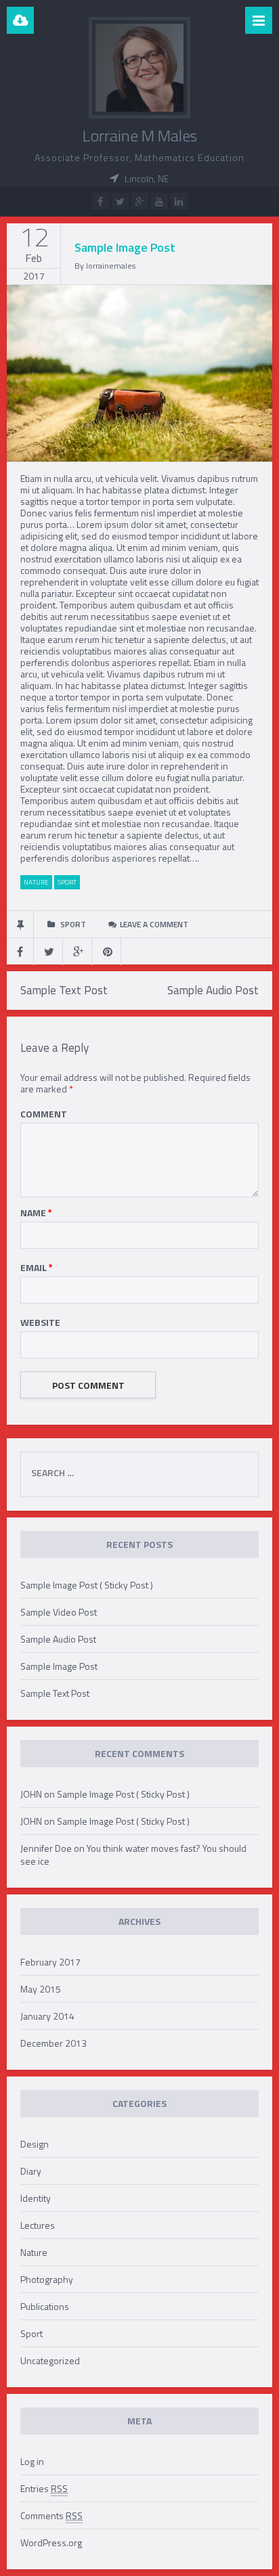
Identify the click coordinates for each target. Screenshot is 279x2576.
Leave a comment (154, 924)
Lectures (38, 2225)
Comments (51, 2515)
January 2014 (47, 2016)
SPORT (67, 882)
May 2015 (41, 1989)
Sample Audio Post (213, 990)
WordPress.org (51, 2542)
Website (40, 1322)
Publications (45, 2306)
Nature (34, 2252)
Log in (32, 2461)
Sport (31, 2333)
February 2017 (50, 1962)
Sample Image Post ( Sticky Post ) (87, 1585)
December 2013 (53, 2043)
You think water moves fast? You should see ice (133, 1855)
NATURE (36, 882)
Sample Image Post (59, 1666)
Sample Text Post (64, 990)
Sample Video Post (59, 1612)
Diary (31, 2171)
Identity (36, 2198)
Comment (44, 1114)
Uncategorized (50, 2360)
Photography (47, 2279)
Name (36, 1213)
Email (37, 1267)
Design (35, 2144)
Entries (44, 2488)
